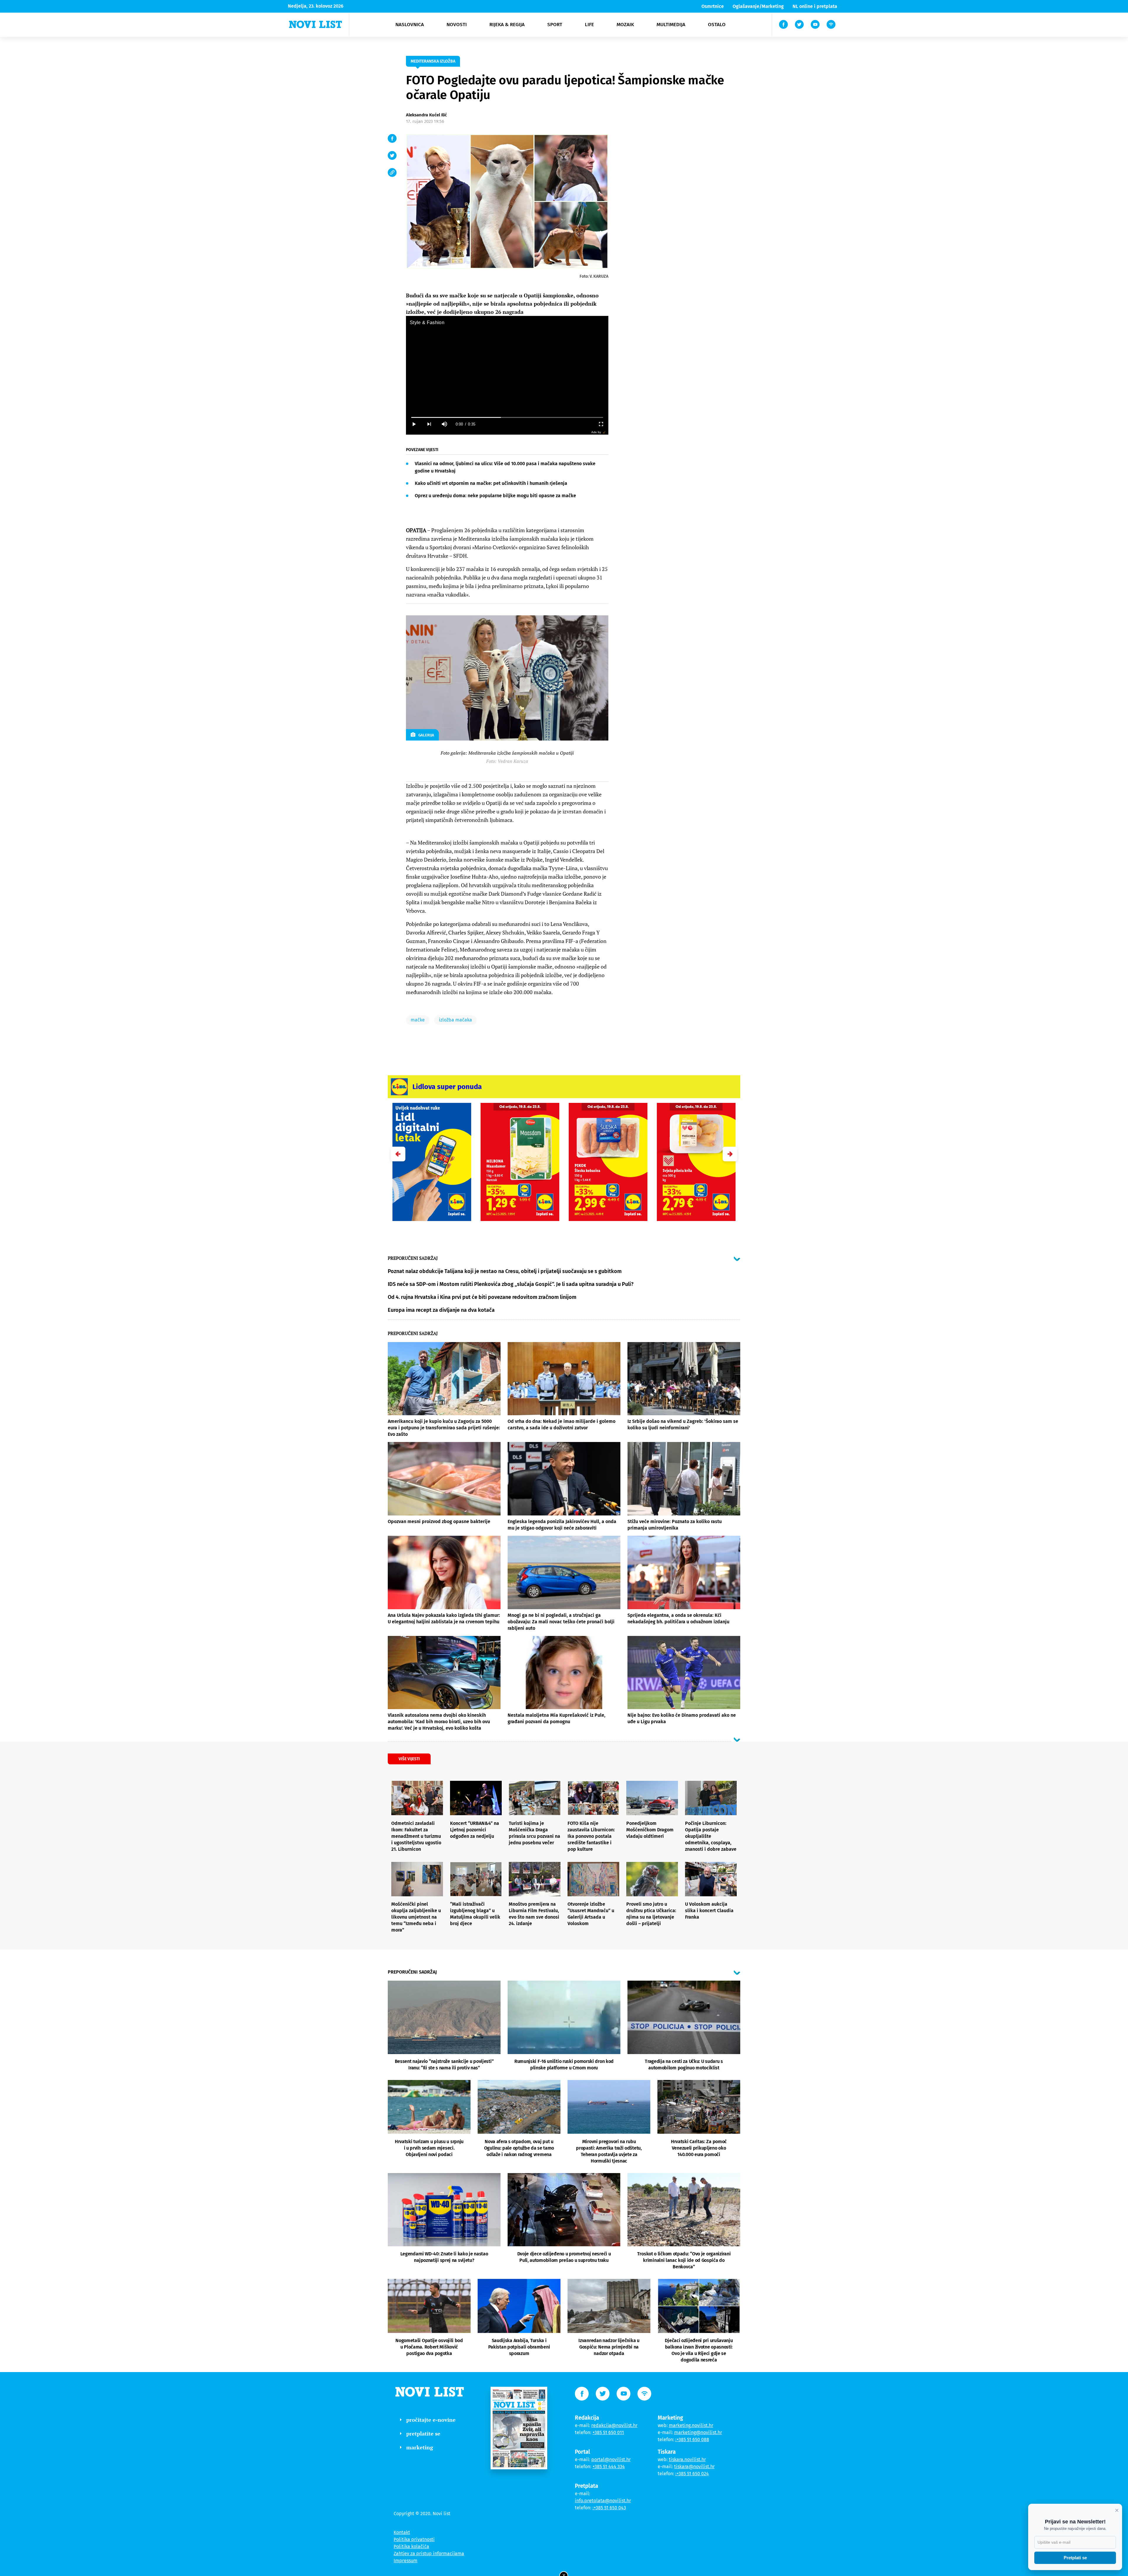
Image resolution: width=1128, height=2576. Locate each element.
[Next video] (429, 424)
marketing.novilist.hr (691, 2425)
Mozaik (625, 25)
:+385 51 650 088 (692, 2440)
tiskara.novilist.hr (687, 2459)
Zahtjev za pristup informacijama (429, 2554)
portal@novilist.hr (611, 2459)
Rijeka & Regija (507, 25)
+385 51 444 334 (609, 2467)
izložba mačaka (455, 1020)
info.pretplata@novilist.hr (603, 2501)
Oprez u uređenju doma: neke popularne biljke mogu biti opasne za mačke (495, 496)
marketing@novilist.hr (698, 2432)
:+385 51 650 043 (609, 2508)
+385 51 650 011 (608, 2432)
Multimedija (671, 25)
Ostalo (717, 25)
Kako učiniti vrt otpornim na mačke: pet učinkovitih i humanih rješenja (491, 483)
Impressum (406, 2561)
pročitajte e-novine (431, 2420)
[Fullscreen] (601, 424)
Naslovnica (410, 25)
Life (589, 25)
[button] (730, 1154)
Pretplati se (1075, 2558)
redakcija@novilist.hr (614, 2425)
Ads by (596, 432)
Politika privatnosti (414, 2539)
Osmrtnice (713, 6)
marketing (420, 2447)
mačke (418, 1020)
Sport (555, 25)
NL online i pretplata (815, 6)
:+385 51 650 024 (692, 2474)
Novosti (457, 25)
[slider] (507, 417)
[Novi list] (315, 24)
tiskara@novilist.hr (694, 2467)
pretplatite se (423, 2433)
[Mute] (444, 424)
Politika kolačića (411, 2546)
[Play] (414, 424)
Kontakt (402, 2532)
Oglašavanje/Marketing (758, 6)
